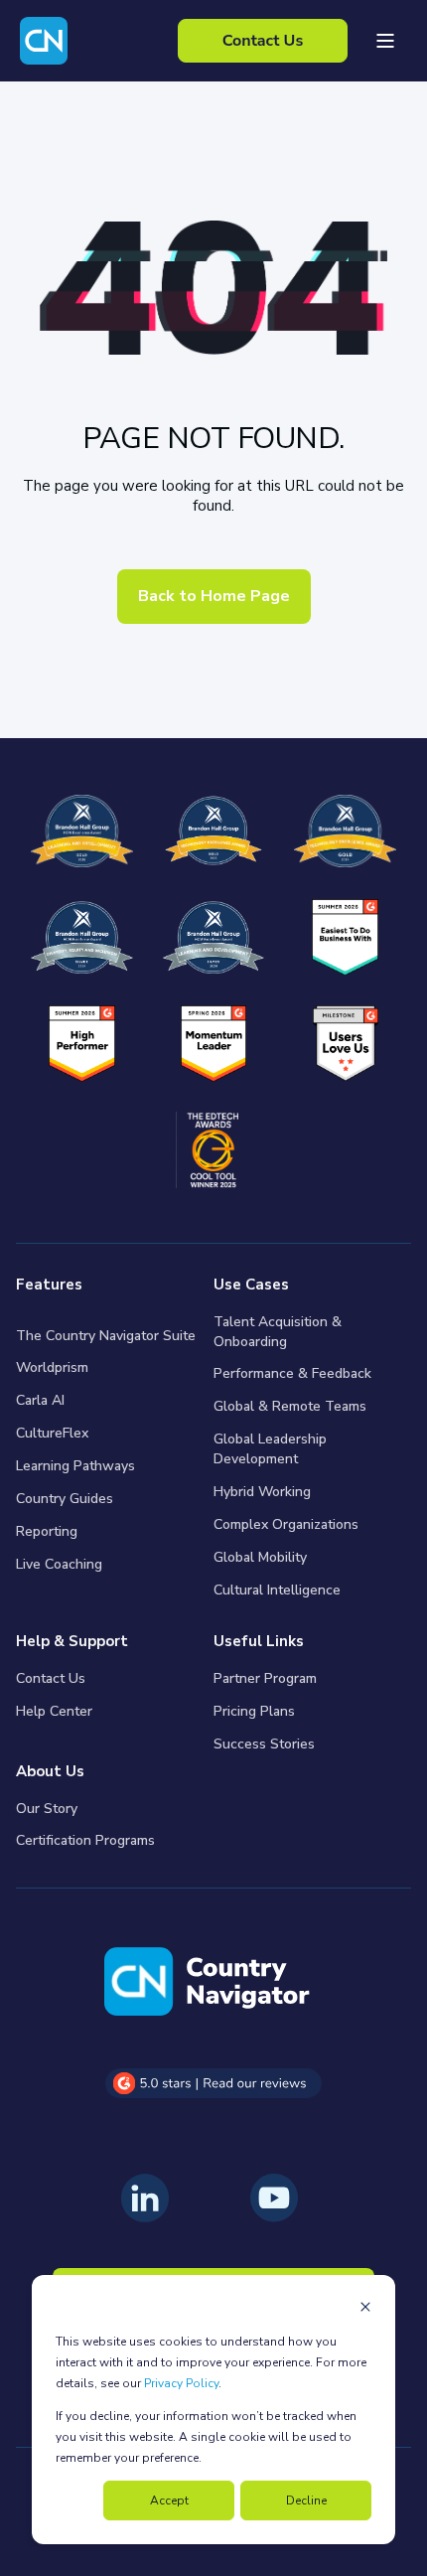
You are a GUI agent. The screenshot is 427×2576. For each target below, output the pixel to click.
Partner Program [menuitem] (265, 1678)
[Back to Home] (44, 41)
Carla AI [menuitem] (40, 1400)
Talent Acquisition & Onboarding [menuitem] (278, 1332)
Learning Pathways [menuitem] (75, 1466)
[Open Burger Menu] (385, 41)
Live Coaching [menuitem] (59, 1564)
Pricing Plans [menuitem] (254, 1711)
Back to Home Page (214, 596)
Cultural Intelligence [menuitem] (277, 1590)
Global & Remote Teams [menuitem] (290, 1406)
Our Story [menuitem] (47, 1809)
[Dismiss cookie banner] (365, 2309)
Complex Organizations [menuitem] (286, 1524)
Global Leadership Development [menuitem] (270, 1449)
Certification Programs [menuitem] (85, 1840)
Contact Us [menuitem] (51, 1678)
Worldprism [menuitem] (52, 1367)
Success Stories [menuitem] (264, 1744)
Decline (306, 2500)
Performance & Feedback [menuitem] (292, 1373)
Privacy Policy (181, 2383)
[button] (30, 2546)
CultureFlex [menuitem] (52, 1433)
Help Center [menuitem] (54, 1711)
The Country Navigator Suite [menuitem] (106, 1336)
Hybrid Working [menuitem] (262, 1492)
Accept (169, 2500)
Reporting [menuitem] (47, 1531)
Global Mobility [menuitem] (260, 1557)
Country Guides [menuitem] (65, 1499)
